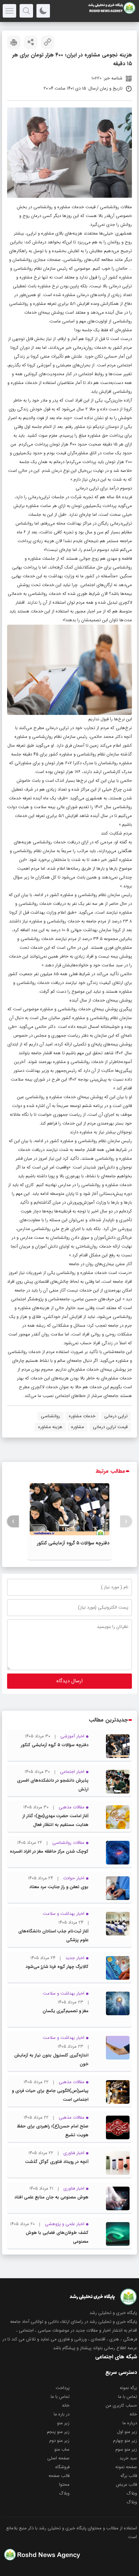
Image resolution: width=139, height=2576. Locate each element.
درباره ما (130, 2423)
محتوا (64, 2485)
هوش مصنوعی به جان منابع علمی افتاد (51, 2197)
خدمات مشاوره (82, 1416)
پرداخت (63, 2388)
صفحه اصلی (58, 2458)
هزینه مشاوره (50, 1427)
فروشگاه (62, 2467)
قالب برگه (129, 2476)
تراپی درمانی (116, 1416)
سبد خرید (128, 2458)
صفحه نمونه (126, 2467)
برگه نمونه (128, 2388)
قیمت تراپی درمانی (110, 1427)
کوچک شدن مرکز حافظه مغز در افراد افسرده (49, 1851)
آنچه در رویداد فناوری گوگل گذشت (57, 2162)
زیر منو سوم (126, 2449)
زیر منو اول (127, 2432)
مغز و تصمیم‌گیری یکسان (65, 2011)
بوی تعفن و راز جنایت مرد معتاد (59, 1887)
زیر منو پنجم (58, 2432)
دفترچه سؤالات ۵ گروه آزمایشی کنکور (73, 1543)
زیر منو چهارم (125, 2441)
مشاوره (78, 1427)
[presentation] (126, 1522)
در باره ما (62, 2414)
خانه (66, 2405)
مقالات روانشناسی (116, 207)
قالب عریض (126, 2485)
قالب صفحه (59, 2476)
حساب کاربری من (121, 2405)
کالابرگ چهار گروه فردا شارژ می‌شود (57, 1967)
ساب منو (62, 2449)
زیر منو (63, 2423)
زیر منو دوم (59, 2441)
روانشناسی (50, 1416)
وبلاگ (132, 2493)
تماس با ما (128, 2397)
